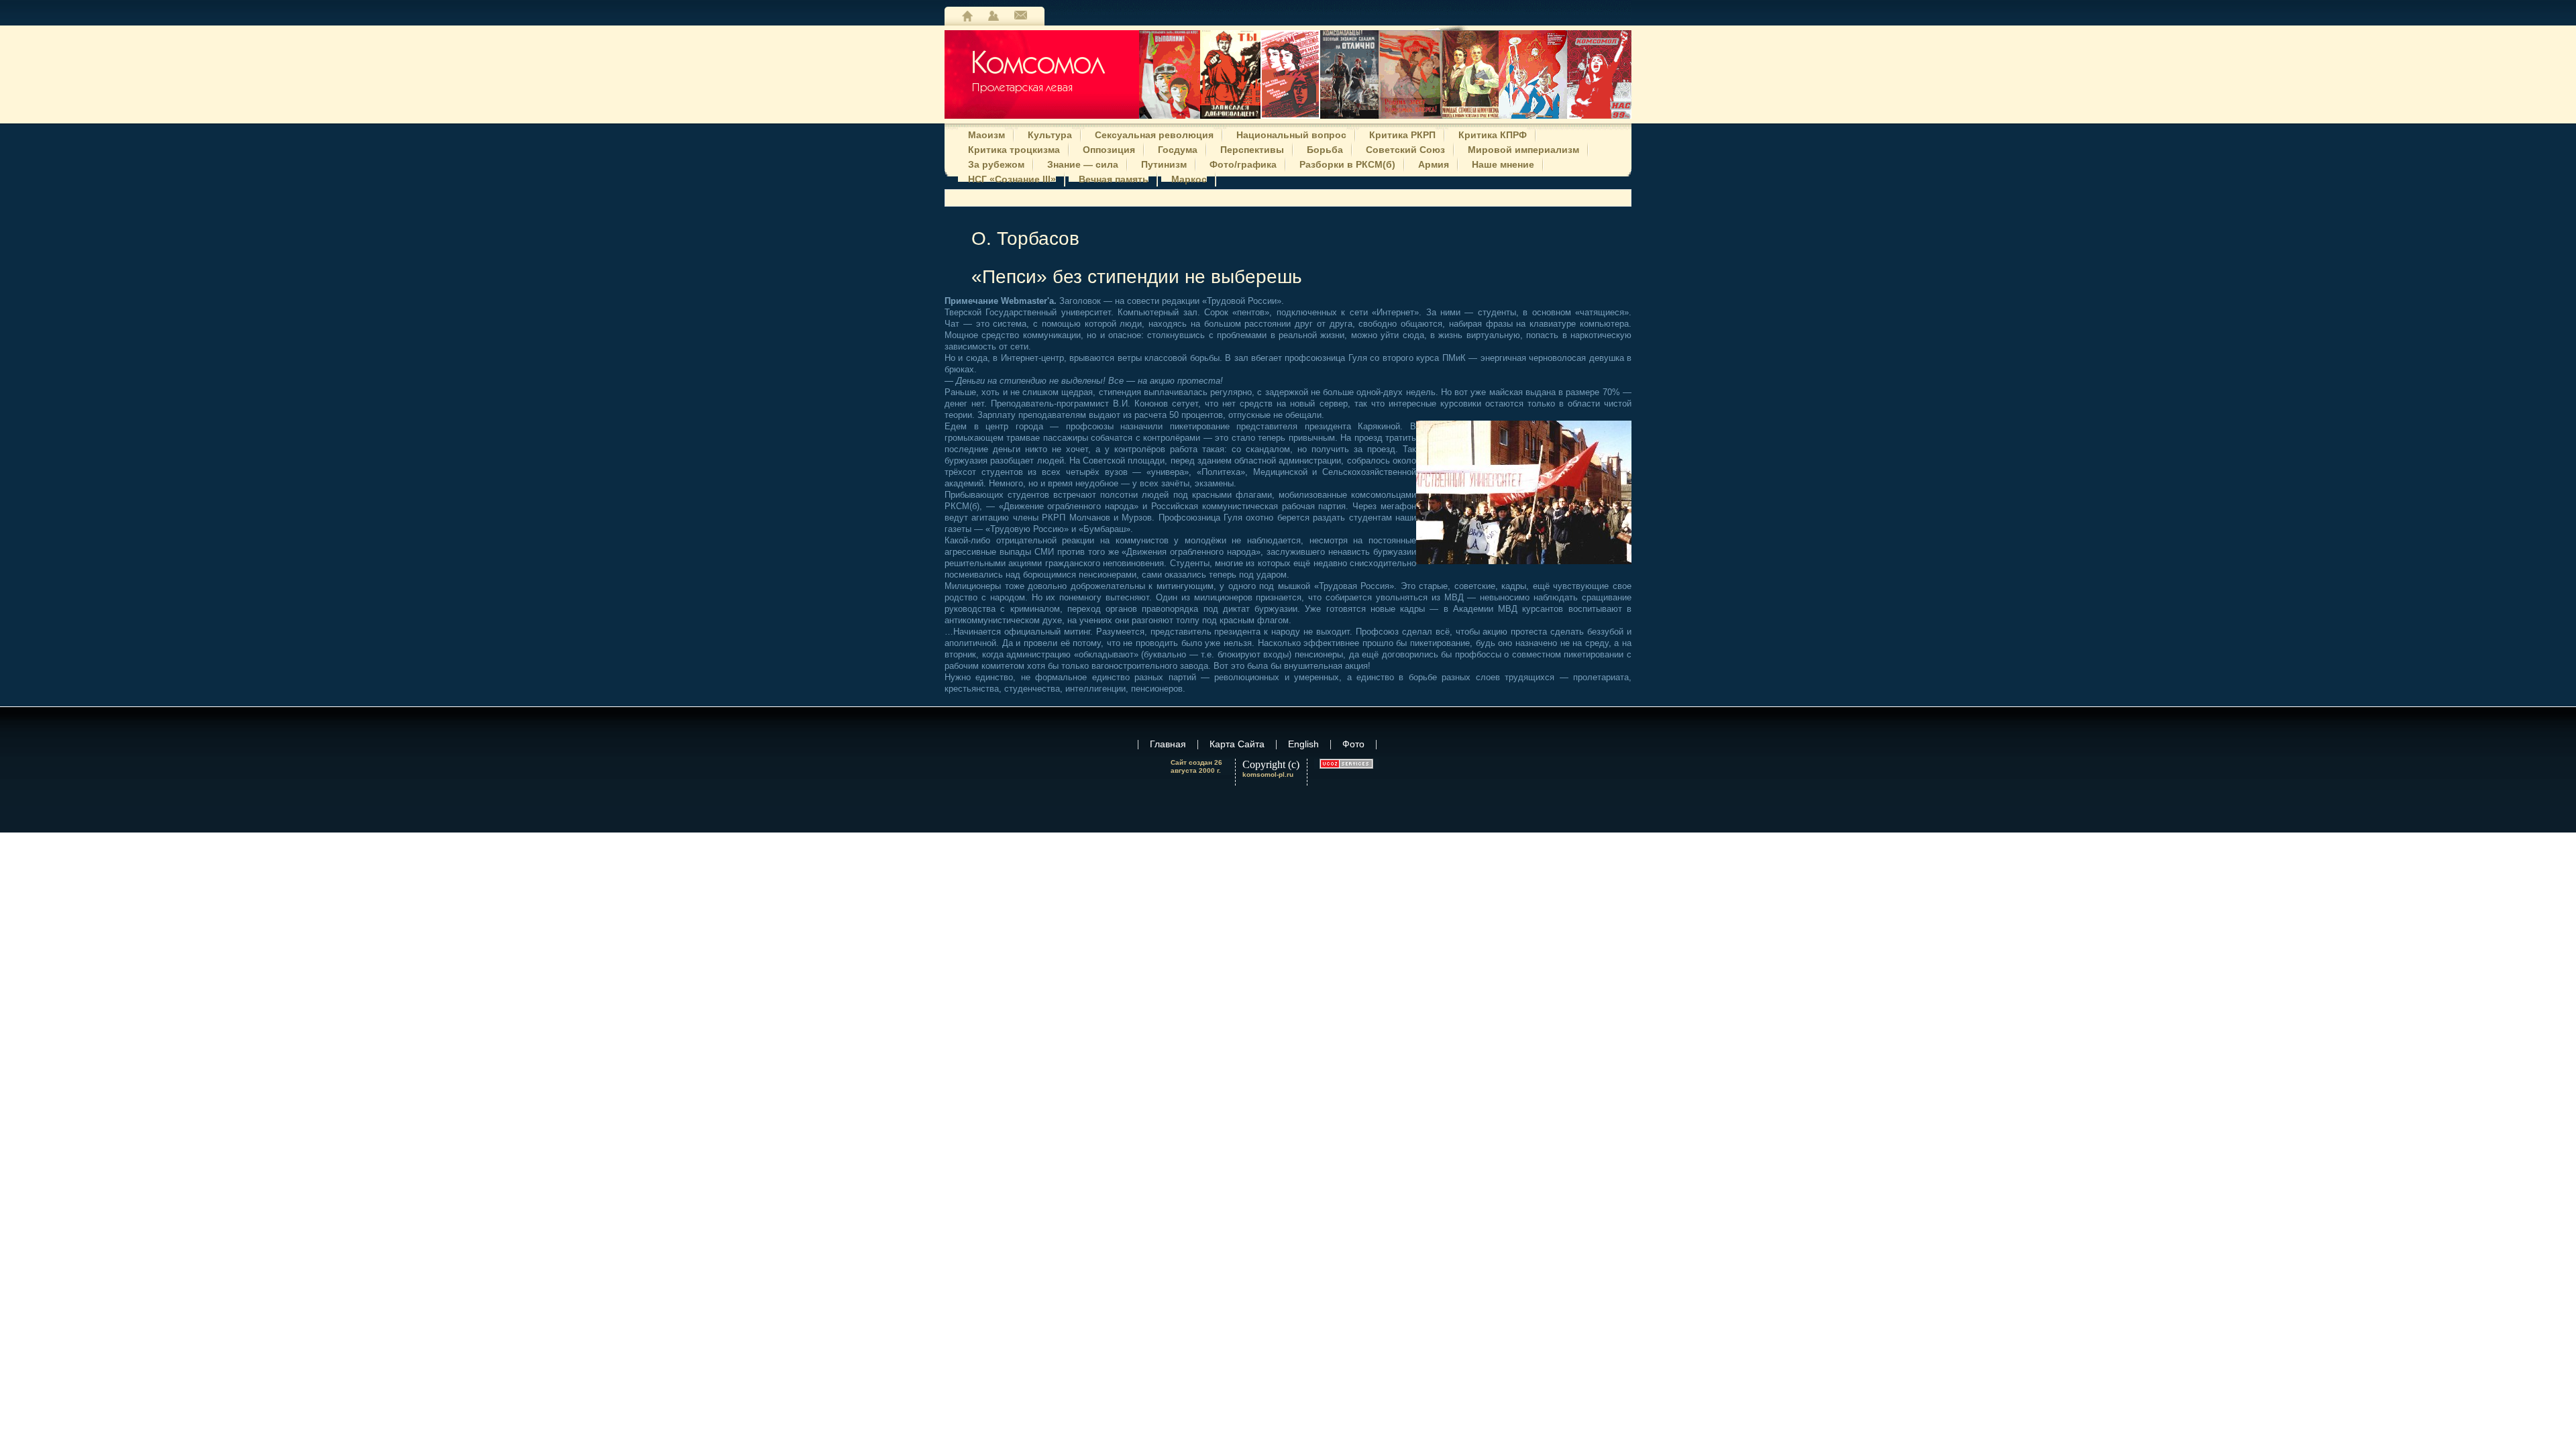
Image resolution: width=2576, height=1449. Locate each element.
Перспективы (1252, 148)
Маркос (1189, 178)
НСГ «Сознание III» (1012, 178)
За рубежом (996, 163)
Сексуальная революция (1154, 133)
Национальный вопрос (1291, 133)
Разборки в (1347, 163)
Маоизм (986, 133)
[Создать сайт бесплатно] (1346, 764)
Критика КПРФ (1493, 133)
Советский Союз (1405, 148)
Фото (1353, 744)
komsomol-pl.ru (1268, 774)
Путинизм (1164, 163)
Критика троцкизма (1014, 148)
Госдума (1178, 148)
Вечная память (1114, 178)
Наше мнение (1503, 163)
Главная (967, 16)
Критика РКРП (1402, 133)
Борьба (1325, 148)
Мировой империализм (1523, 148)
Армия (1434, 163)
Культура (1050, 133)
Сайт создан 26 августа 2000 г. (1196, 766)
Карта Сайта (994, 16)
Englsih (1021, 16)
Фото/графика (1243, 163)
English (1303, 744)
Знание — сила (1083, 163)
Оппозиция (1109, 148)
